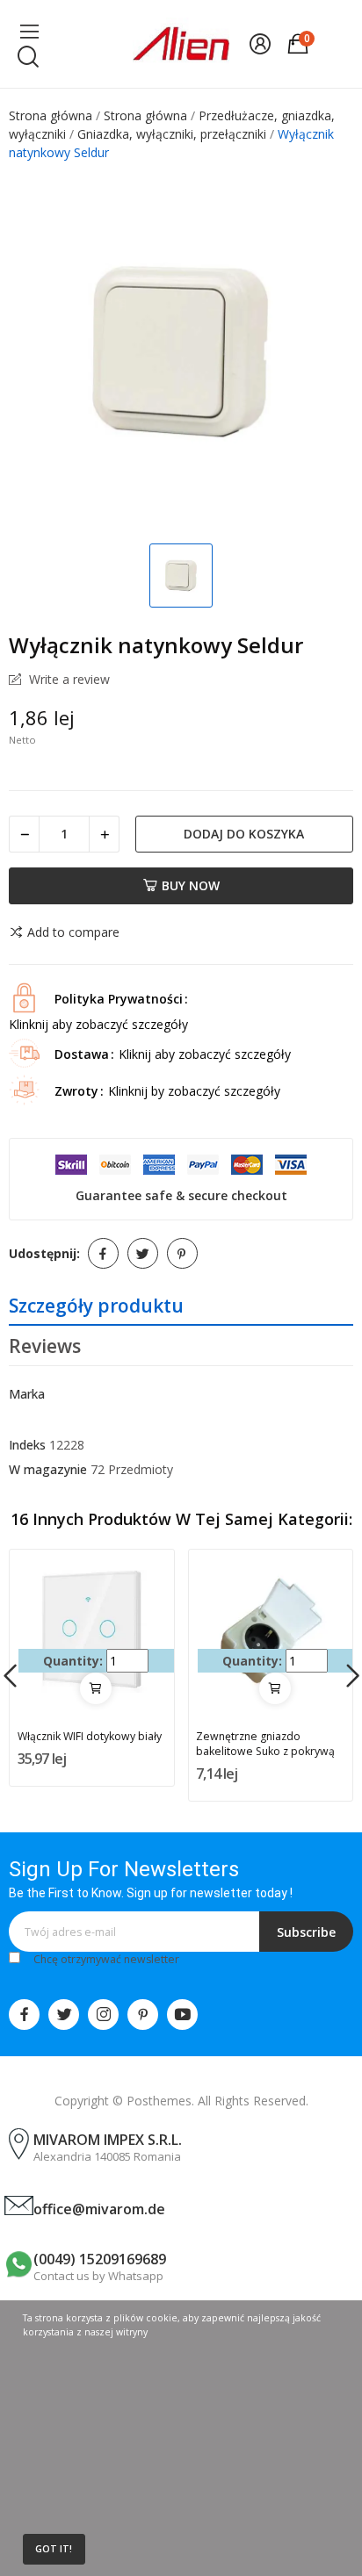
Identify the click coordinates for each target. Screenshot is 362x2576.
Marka (27, 1394)
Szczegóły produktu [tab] (96, 1306)
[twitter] (64, 2015)
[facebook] (24, 2015)
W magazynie (48, 1469)
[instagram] (103, 2015)
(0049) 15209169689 (100, 2259)
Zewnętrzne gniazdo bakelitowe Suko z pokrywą (265, 1744)
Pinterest (182, 1253)
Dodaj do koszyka (244, 834)
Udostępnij (103, 1253)
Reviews (45, 1346)
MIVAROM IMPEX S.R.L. (108, 2140)
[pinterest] (143, 2015)
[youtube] (182, 2015)
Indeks (27, 1445)
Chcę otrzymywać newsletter (106, 1959)
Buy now (191, 885)
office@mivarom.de (99, 2209)
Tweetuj (143, 1253)
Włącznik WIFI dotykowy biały (90, 1736)
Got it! (54, 2549)
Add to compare (73, 932)
